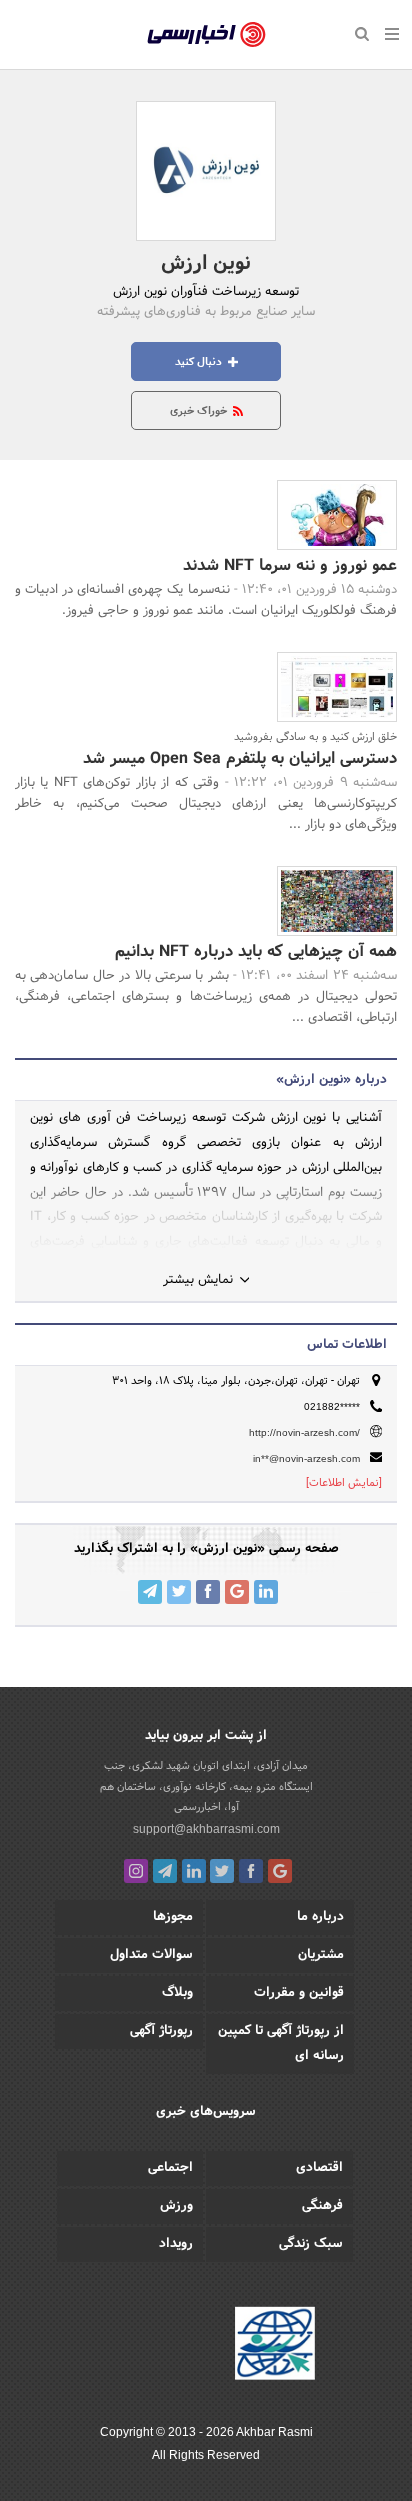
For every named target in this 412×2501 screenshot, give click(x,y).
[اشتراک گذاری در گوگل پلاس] (237, 1592)
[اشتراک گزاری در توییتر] (179, 1592)
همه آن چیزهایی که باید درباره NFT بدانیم (256, 951)
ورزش (176, 2206)
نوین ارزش (206, 264)
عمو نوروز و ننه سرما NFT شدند (290, 565)
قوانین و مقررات (299, 1993)
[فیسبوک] (251, 1871)
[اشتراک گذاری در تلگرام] (150, 1592)
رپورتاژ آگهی (161, 2031)
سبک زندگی (311, 2244)
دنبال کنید (200, 362)
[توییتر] (222, 1871)
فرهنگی (322, 2206)
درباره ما (320, 1917)
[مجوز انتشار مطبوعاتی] (275, 2346)
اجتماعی (170, 2168)
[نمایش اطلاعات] (344, 1483)
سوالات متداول (151, 1955)
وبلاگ (177, 1993)
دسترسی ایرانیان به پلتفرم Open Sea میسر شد (240, 758)
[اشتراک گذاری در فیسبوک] (208, 1592)
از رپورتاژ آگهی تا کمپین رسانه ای (281, 2043)
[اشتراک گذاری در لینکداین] (266, 1592)
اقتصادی (319, 2168)
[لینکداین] (194, 1871)
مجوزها (173, 1917)
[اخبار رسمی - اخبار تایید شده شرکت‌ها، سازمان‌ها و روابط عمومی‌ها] (206, 35)
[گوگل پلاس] (280, 1871)
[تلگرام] (165, 1871)
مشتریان (321, 1955)
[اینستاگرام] (136, 1871)
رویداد (176, 2244)
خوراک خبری (200, 411)
